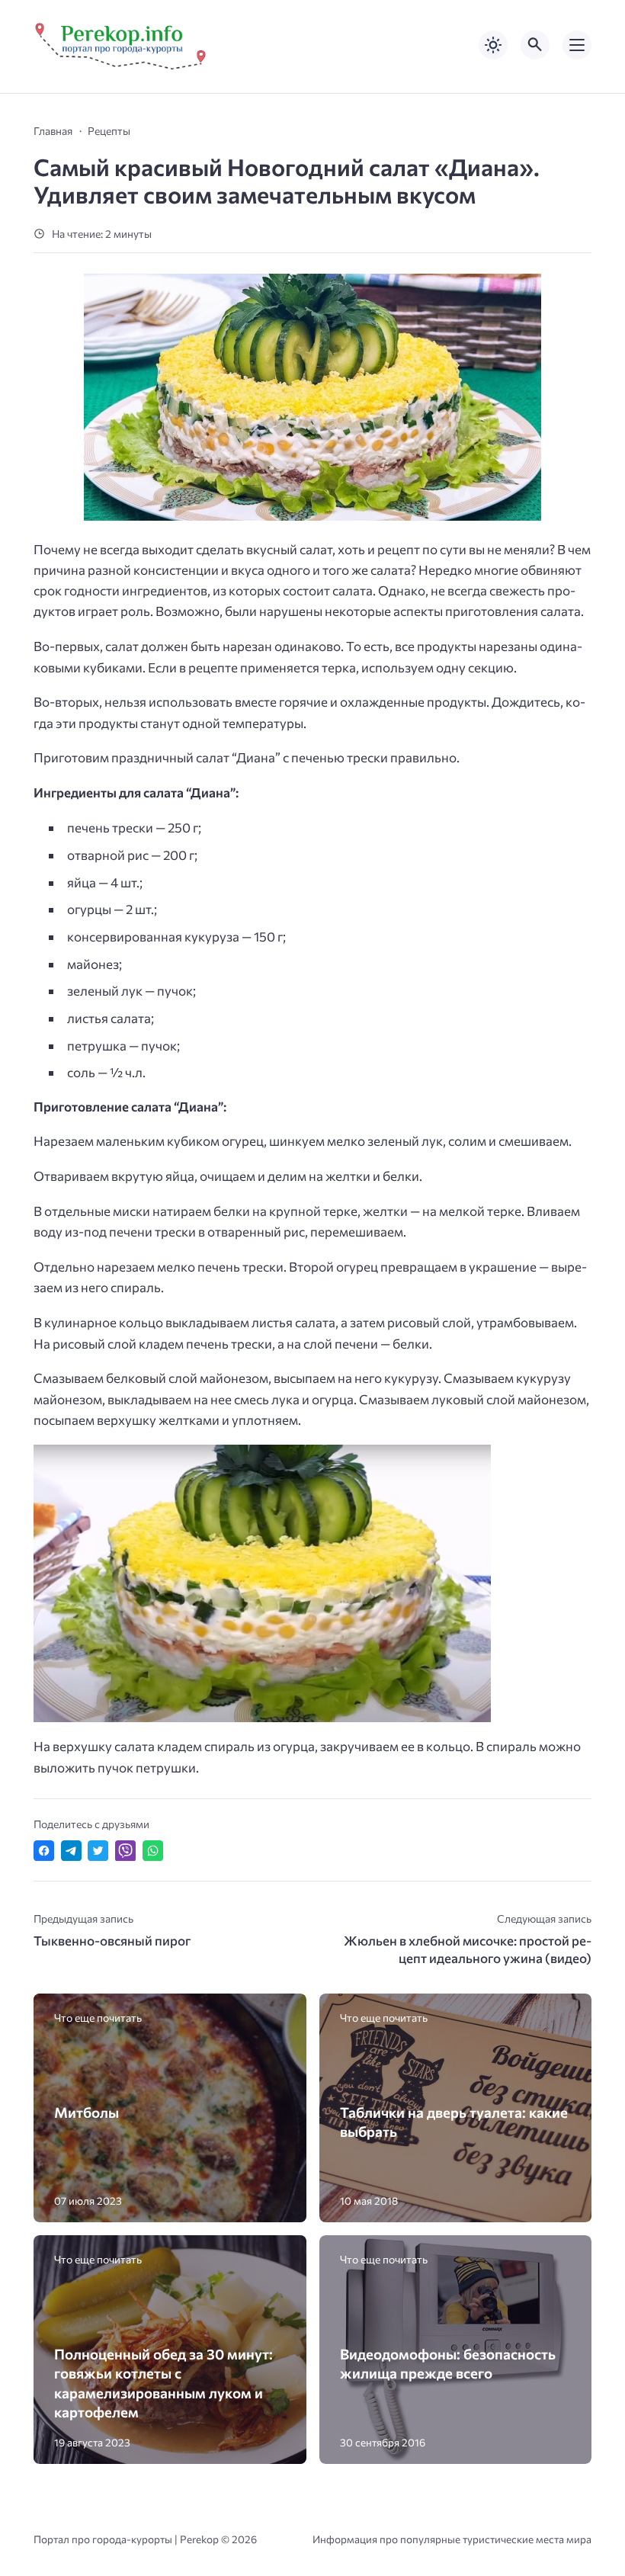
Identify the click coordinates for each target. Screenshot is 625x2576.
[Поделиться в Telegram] (71, 1851)
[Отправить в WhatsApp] (153, 1851)
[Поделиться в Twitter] (98, 1851)
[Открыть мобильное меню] (577, 45)
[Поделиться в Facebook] (44, 1851)
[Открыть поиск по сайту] (535, 45)
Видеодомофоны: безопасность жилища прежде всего (448, 2363)
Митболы (87, 2112)
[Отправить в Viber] (125, 1851)
